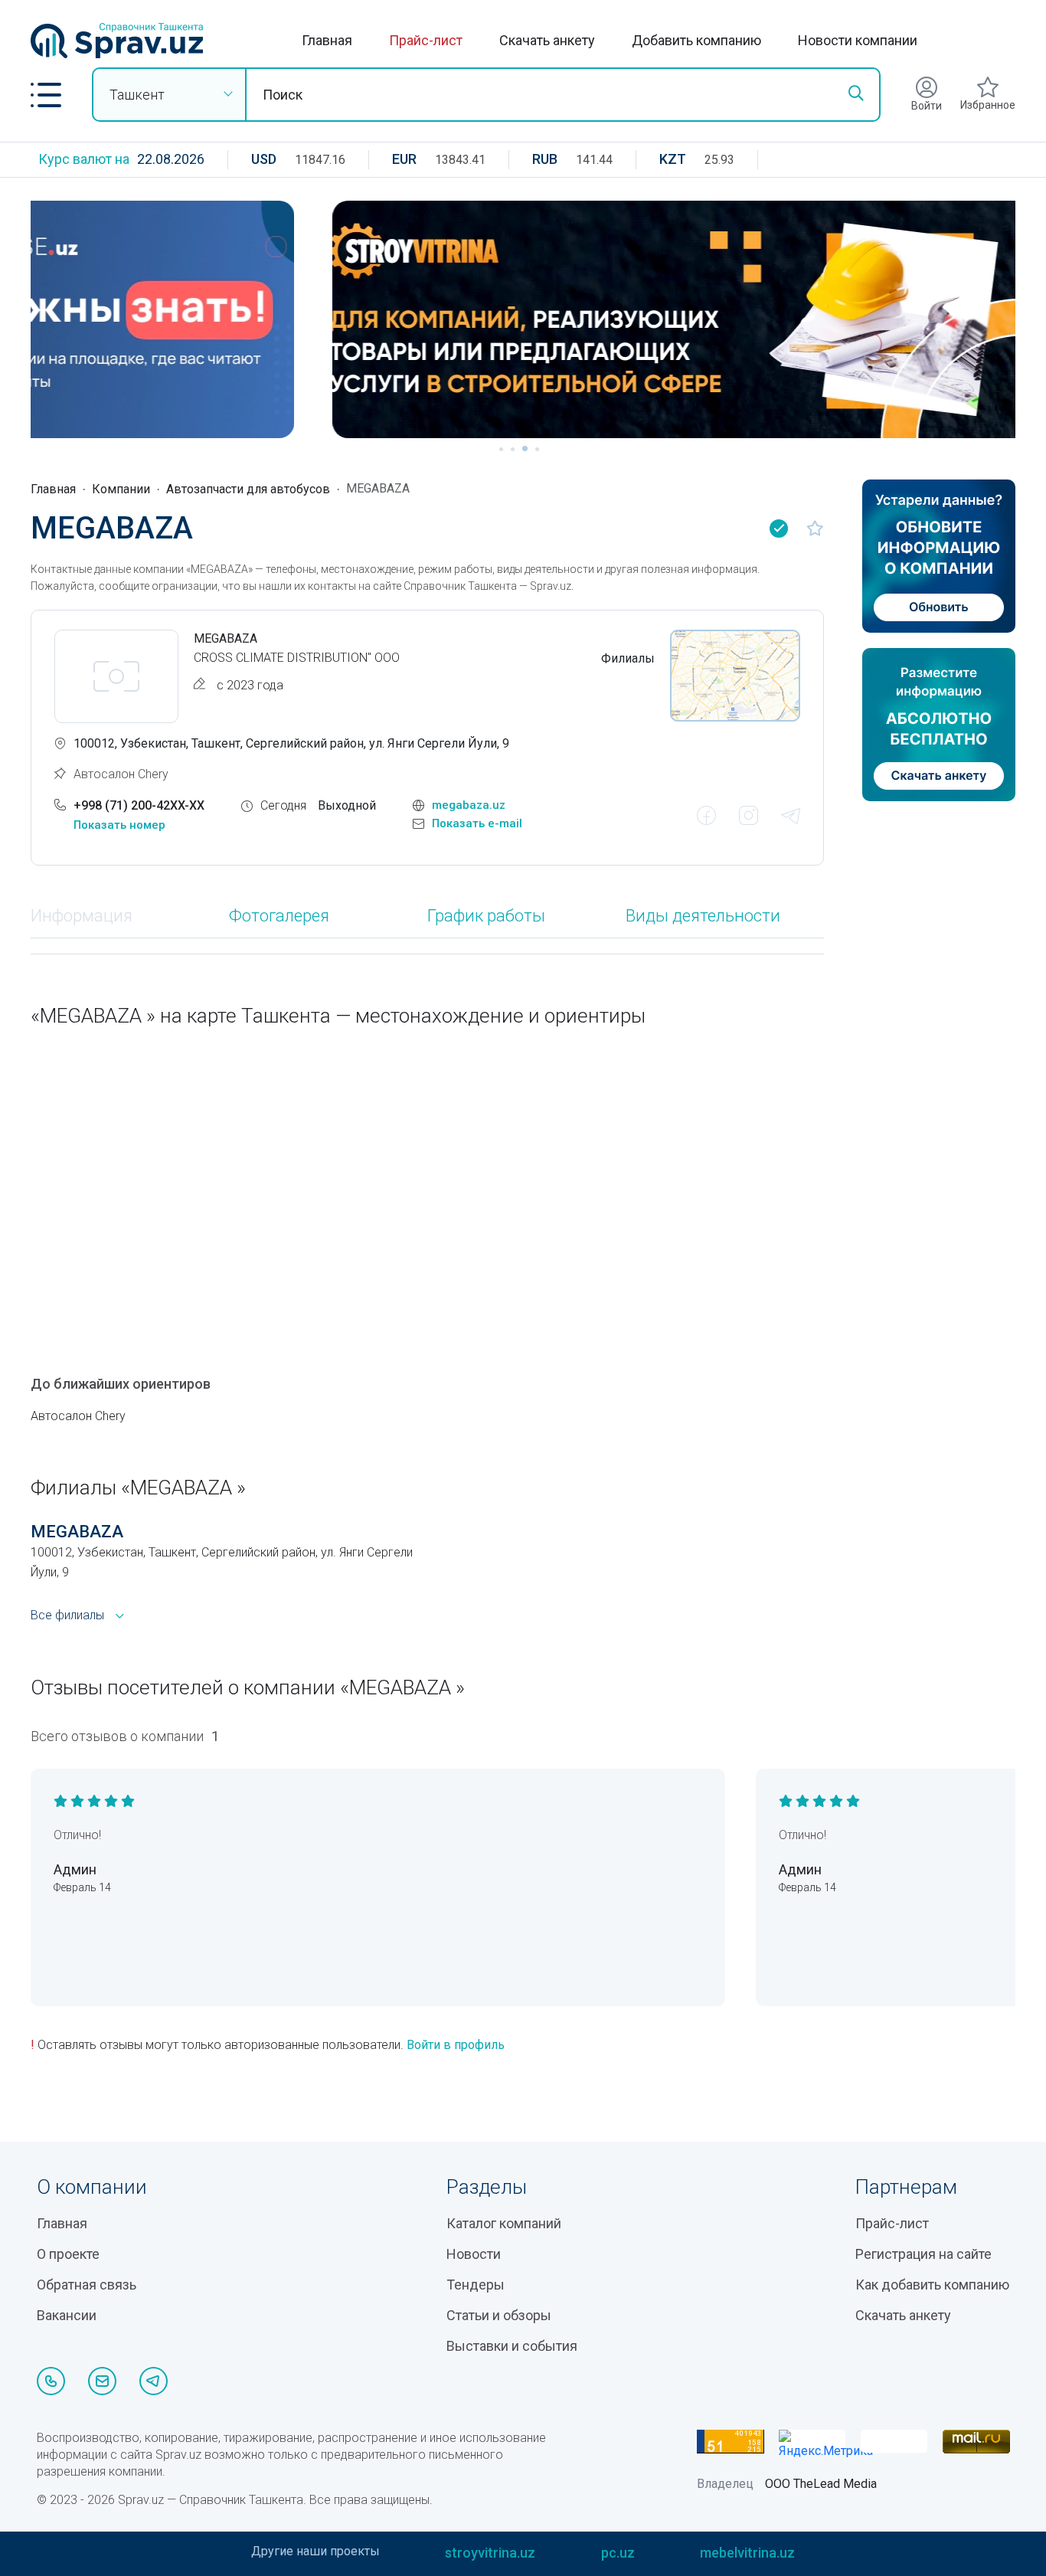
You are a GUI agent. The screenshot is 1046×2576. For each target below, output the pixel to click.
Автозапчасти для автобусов (248, 489)
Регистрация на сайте (923, 2254)
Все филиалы (67, 1615)
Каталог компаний (504, 2223)
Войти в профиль (456, 2045)
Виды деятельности (703, 916)
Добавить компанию (696, 40)
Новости (474, 2254)
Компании (121, 489)
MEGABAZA (77, 1532)
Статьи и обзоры (499, 2315)
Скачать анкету (547, 40)
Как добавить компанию (932, 2285)
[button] (46, 95)
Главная (327, 40)
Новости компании (858, 40)
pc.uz (618, 2553)
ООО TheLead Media (821, 2484)
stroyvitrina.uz (490, 2553)
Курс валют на (84, 159)
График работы (486, 916)
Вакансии (67, 2315)
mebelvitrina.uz (747, 2553)
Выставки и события (512, 2346)
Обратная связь (87, 2285)
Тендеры (476, 2285)
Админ (75, 1869)
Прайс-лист (426, 40)
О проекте (68, 2254)
